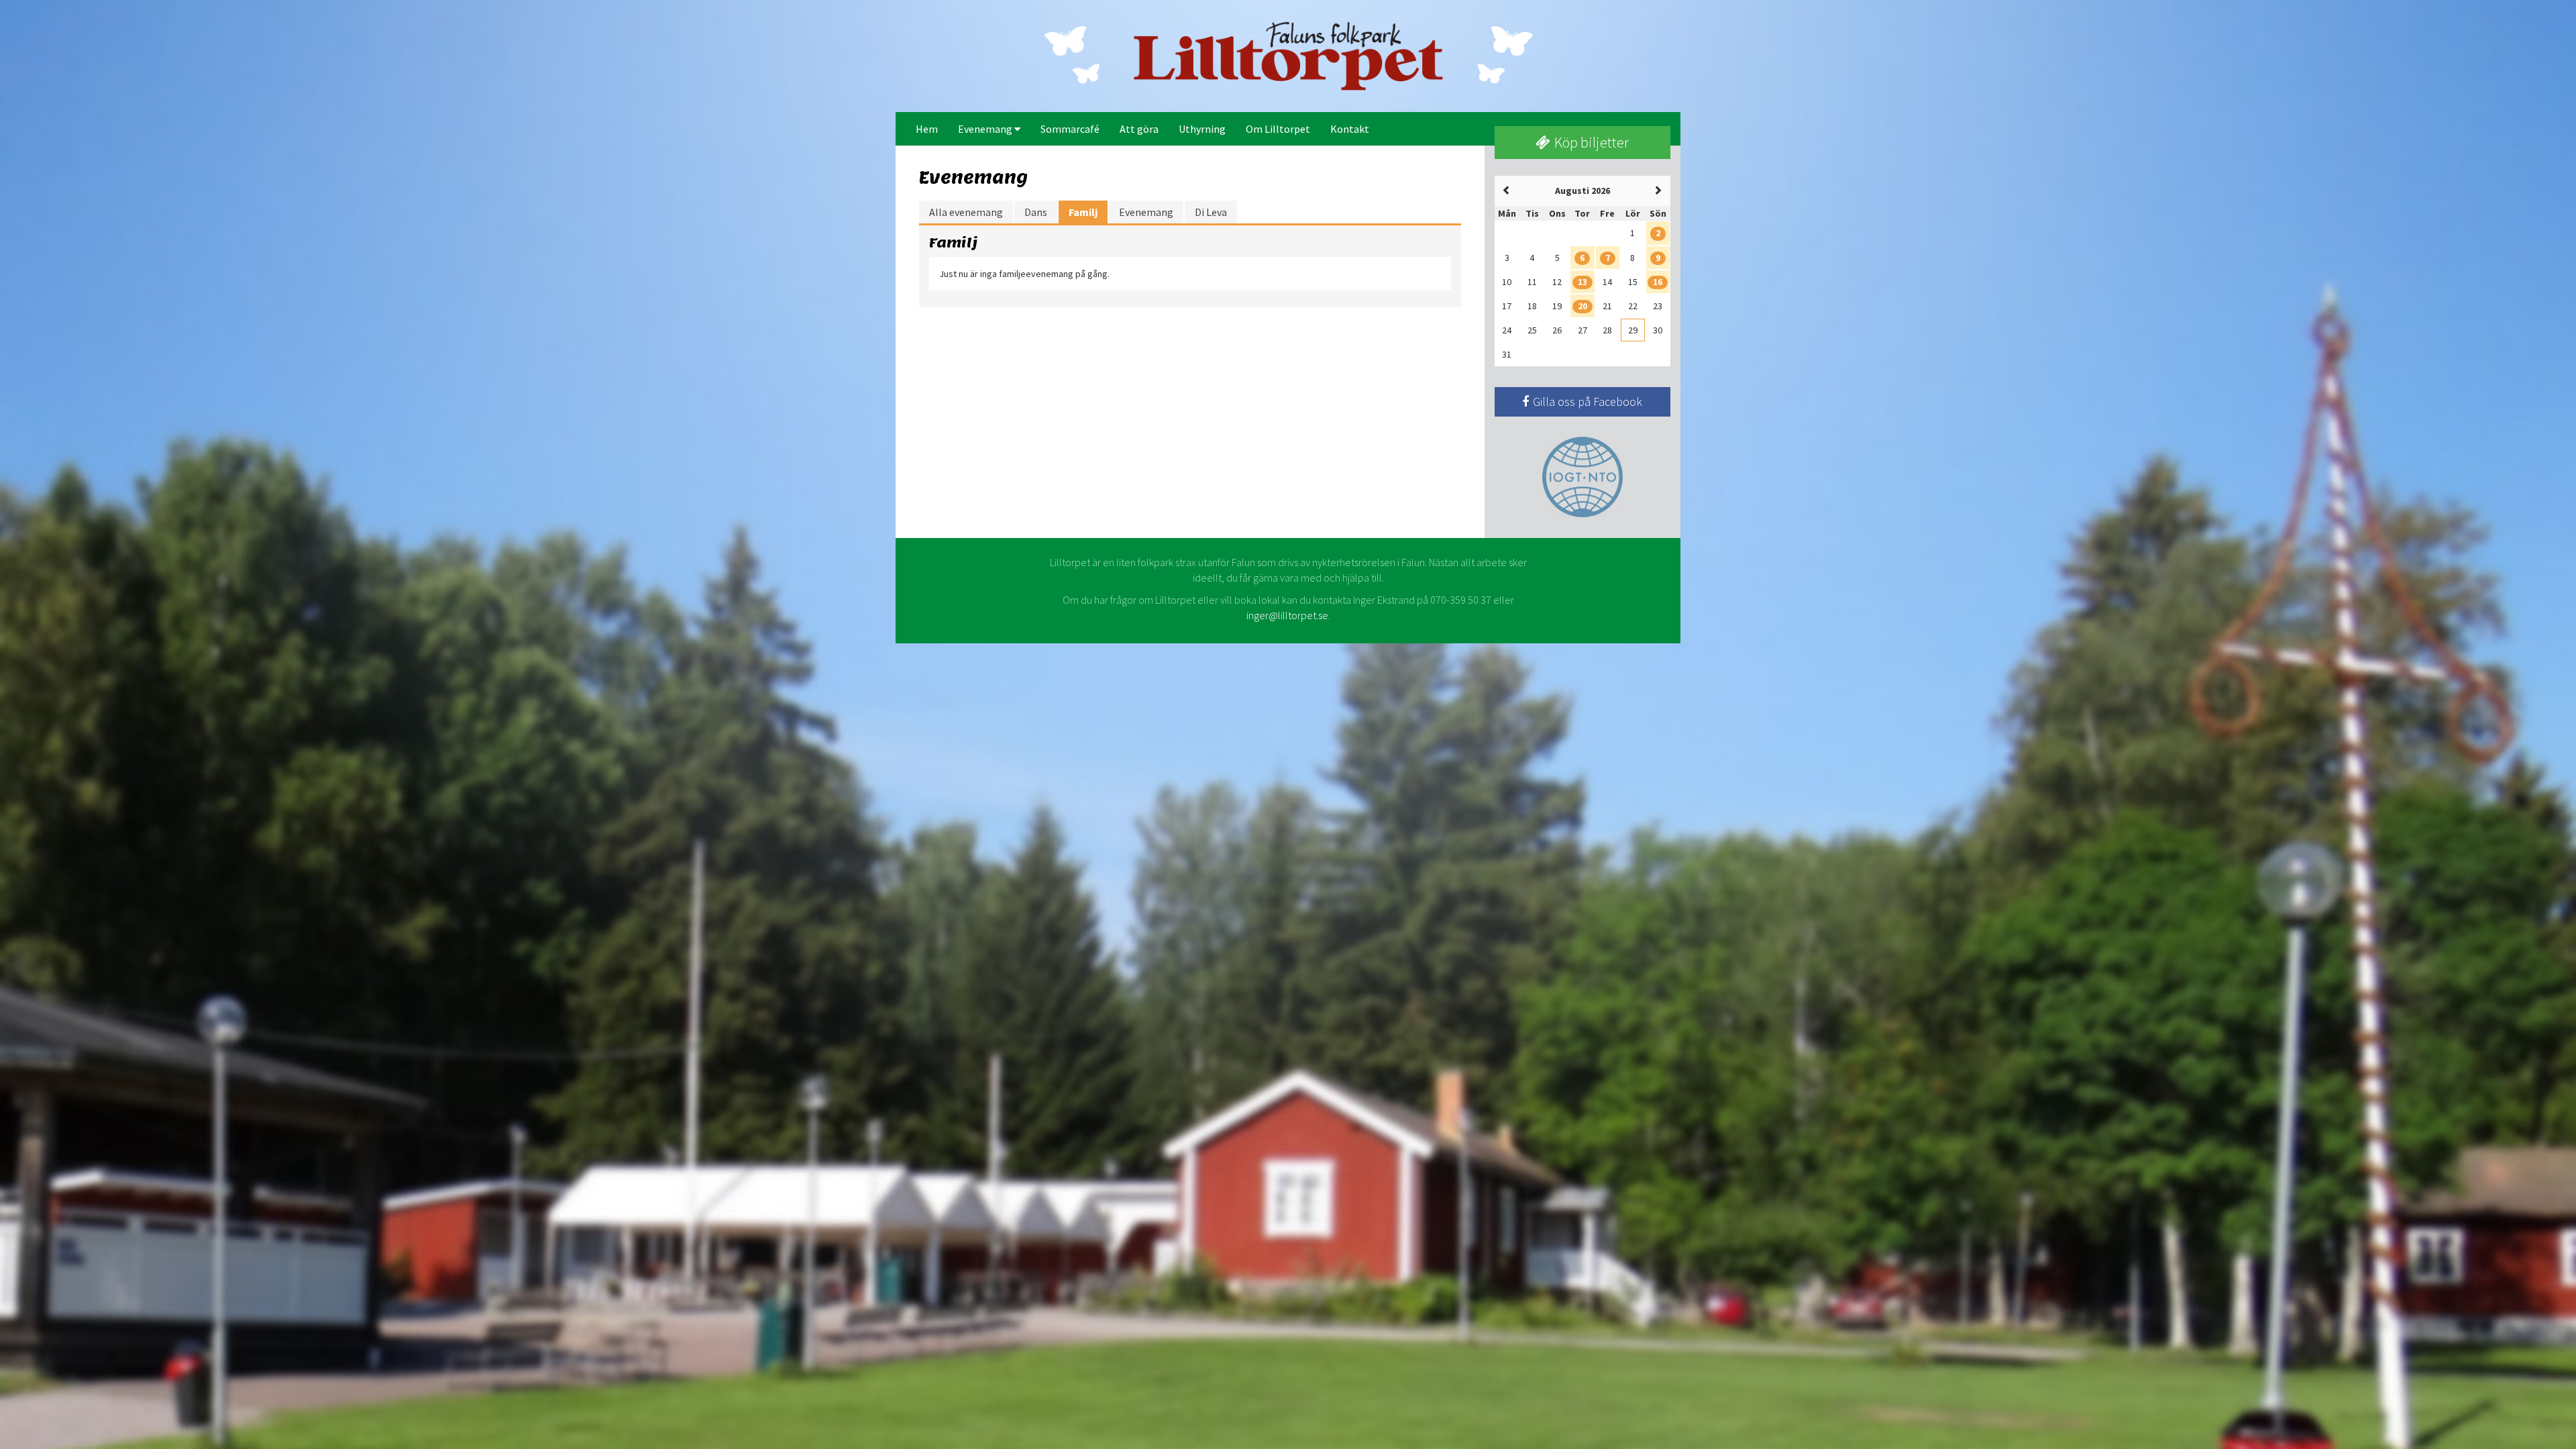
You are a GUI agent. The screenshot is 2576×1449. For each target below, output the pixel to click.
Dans (1036, 212)
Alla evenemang (966, 212)
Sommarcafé (1070, 129)
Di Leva (1211, 212)
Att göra (1139, 129)
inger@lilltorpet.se (1287, 615)
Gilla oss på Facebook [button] (1586, 401)
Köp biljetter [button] (1590, 142)
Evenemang (986, 129)
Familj (1083, 212)
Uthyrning (1202, 129)
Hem (927, 129)
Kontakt (1350, 129)
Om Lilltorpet (1278, 129)
